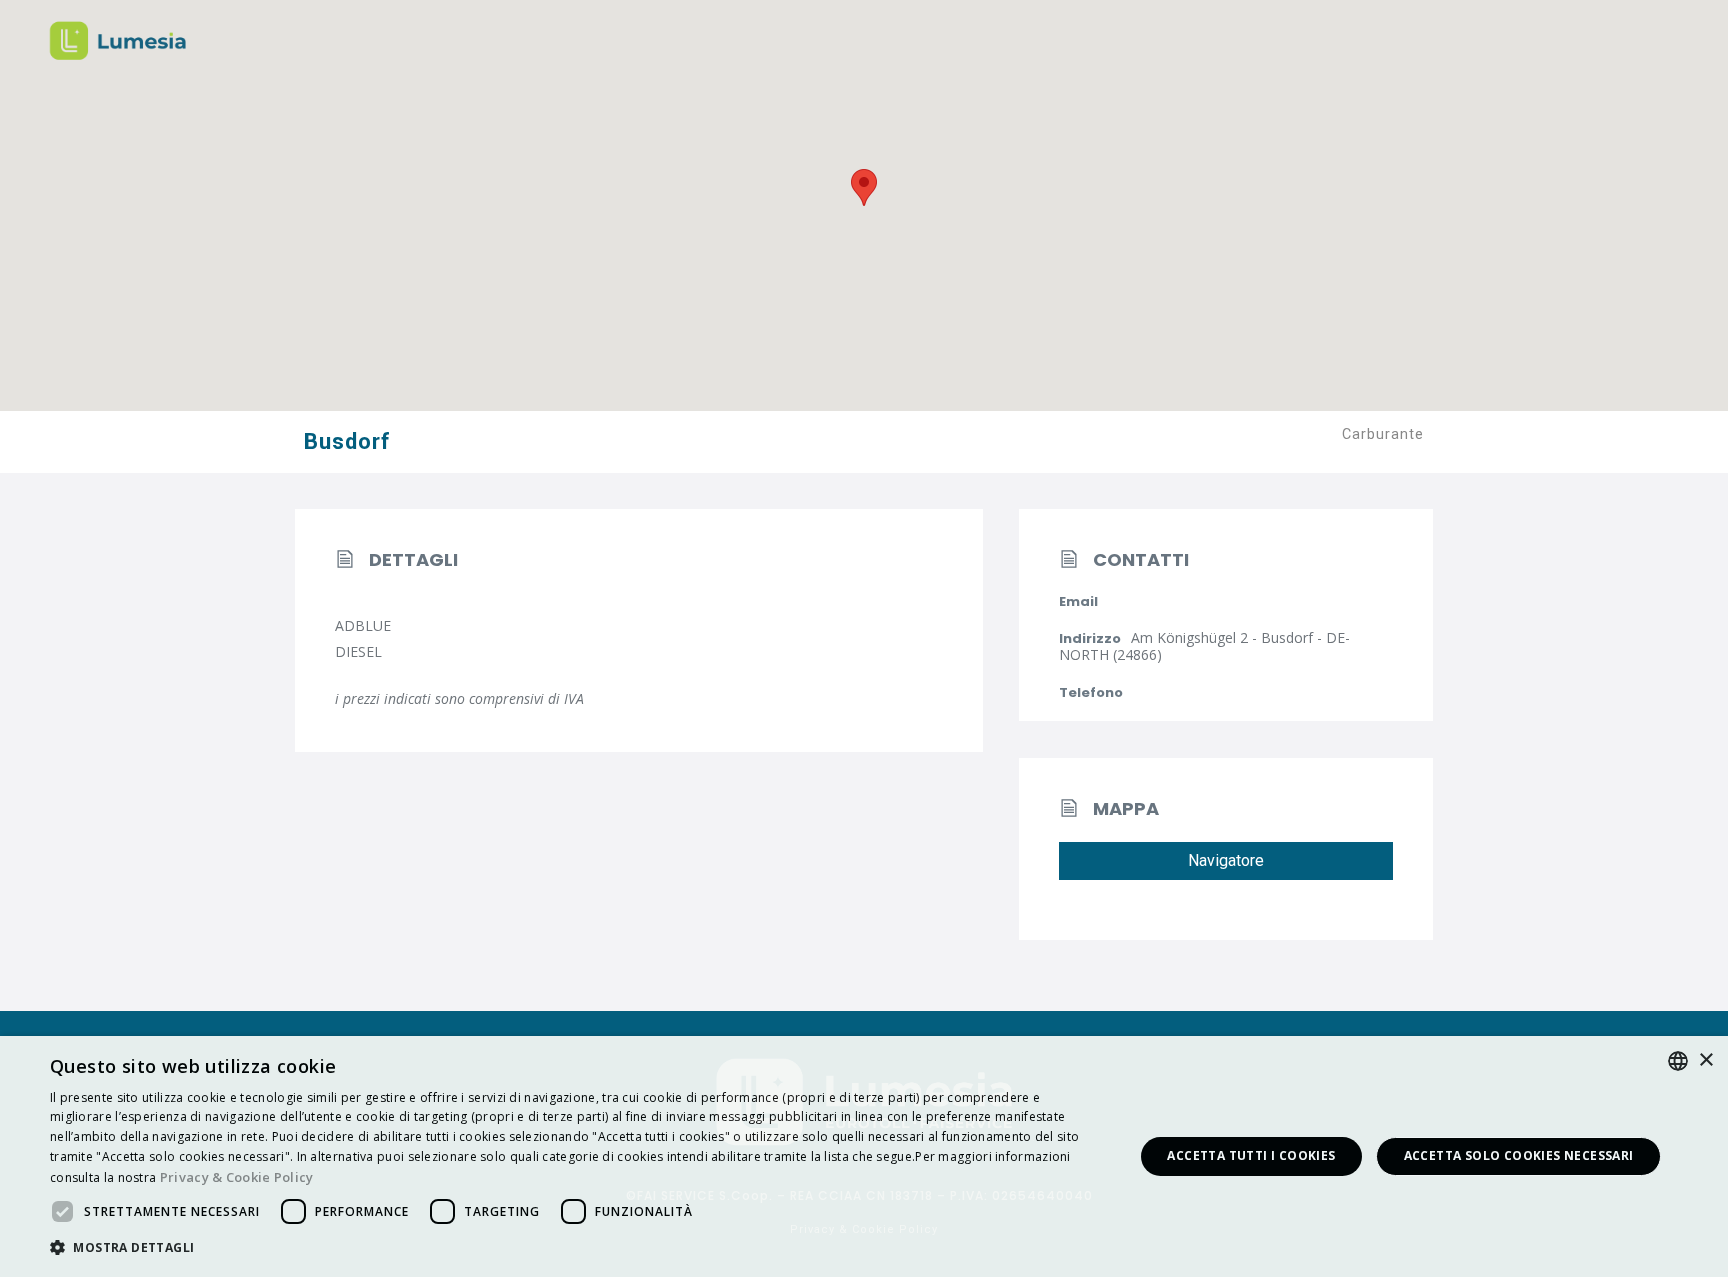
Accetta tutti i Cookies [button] (1251, 1155)
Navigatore (1226, 860)
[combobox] (1678, 1061)
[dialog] (864, 1156)
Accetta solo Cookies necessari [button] (1519, 1155)
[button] (576, 1248)
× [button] (1705, 1060)
